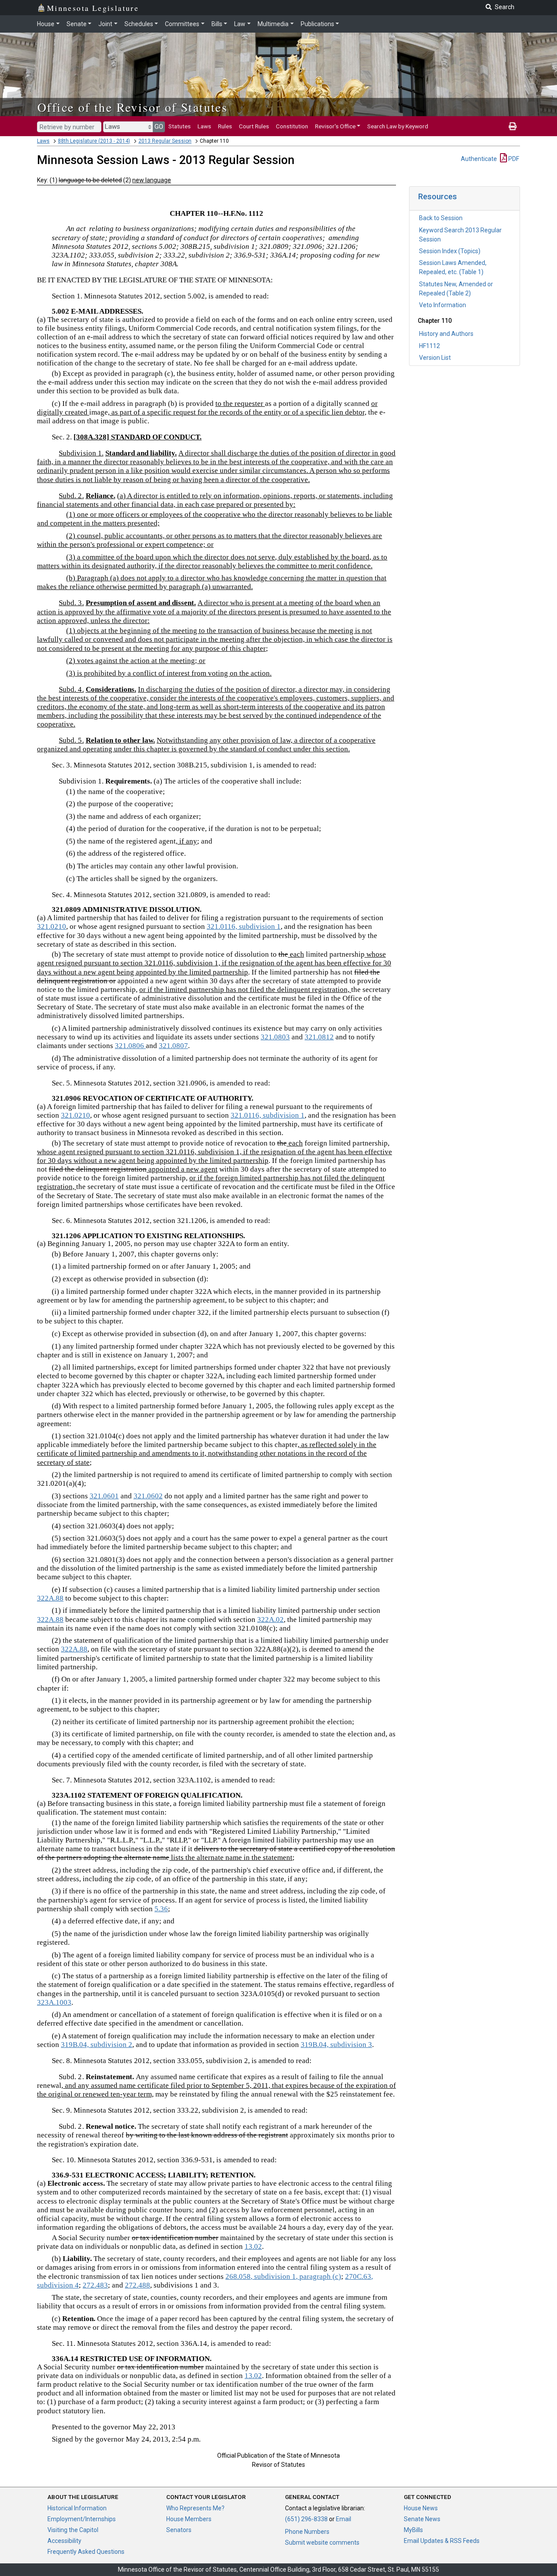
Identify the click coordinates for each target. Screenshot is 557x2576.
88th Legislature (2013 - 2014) (94, 141)
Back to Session (441, 218)
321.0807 (173, 1046)
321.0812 (319, 1037)
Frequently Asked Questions (86, 2552)
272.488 (138, 2285)
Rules (225, 126)
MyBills (413, 2530)
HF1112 (429, 346)
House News (421, 2508)
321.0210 (52, 926)
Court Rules (254, 126)
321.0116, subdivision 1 (244, 926)
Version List (435, 358)
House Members (189, 2519)
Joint (105, 24)
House (46, 24)
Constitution (292, 126)
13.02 (253, 2246)
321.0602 (148, 1496)
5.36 (161, 1909)
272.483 (95, 2285)
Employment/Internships (82, 2519)
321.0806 (130, 1046)
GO (159, 127)
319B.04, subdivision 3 (336, 2045)
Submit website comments (322, 2543)
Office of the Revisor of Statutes (133, 107)
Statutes (180, 126)
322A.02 (270, 1620)
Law (240, 24)
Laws (204, 126)
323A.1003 (54, 2002)
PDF (513, 159)
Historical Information (77, 2508)
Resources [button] (438, 196)
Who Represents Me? (195, 2508)
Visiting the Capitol (73, 2530)
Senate (77, 24)
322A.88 (50, 1598)
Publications (317, 24)
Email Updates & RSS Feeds (442, 2541)
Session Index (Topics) (450, 251)
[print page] (513, 126)
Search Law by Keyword (398, 126)
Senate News (422, 2519)
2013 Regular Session (165, 141)
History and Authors (446, 334)
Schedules (139, 24)
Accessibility (64, 2541)
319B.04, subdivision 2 (97, 2045)
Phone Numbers (307, 2532)
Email (344, 2519)
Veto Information (443, 305)
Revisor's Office (335, 126)
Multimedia (273, 24)
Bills (217, 24)
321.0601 (104, 1496)
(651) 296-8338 (306, 2519)
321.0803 (275, 1037)
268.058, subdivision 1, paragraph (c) (283, 2276)
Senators (179, 2530)
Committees (182, 24)
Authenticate (479, 159)
